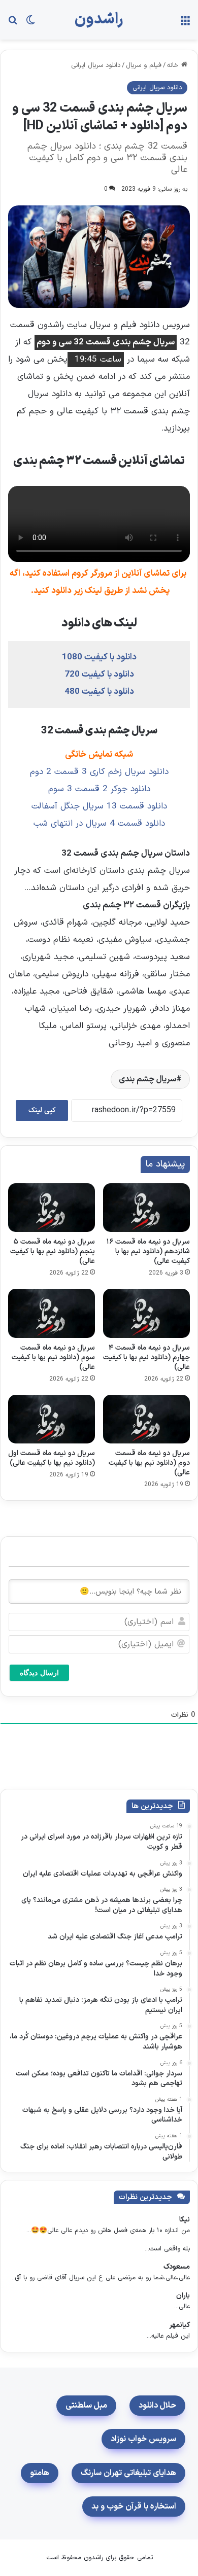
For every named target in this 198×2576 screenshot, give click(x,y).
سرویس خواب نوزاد (143, 2439)
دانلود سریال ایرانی (96, 65)
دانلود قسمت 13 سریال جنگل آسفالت (99, 806)
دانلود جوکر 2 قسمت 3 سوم (99, 789)
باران (183, 2296)
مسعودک (177, 2267)
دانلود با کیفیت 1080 (99, 657)
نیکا (185, 2220)
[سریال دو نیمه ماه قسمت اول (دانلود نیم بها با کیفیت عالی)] (52, 1419)
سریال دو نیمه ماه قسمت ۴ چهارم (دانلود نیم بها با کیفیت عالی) (146, 1357)
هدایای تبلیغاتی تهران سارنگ (128, 2473)
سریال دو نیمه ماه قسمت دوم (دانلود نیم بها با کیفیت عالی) (149, 1463)
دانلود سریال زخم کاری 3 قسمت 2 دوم (99, 772)
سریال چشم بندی (147, 1079)
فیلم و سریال (144, 65)
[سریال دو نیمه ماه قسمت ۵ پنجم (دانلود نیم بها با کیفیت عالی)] (52, 1208)
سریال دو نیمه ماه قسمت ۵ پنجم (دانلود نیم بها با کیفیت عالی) (53, 1251)
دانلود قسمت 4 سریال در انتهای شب (99, 824)
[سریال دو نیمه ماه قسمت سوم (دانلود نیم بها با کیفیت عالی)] (52, 1313)
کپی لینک (42, 1110)
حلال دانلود (157, 2406)
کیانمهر (179, 2325)
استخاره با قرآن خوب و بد (134, 2507)
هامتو (40, 2473)
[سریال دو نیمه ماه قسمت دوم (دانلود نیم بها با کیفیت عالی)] (146, 1419)
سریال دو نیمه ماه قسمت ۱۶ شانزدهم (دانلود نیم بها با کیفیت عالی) (148, 1251)
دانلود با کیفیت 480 (99, 692)
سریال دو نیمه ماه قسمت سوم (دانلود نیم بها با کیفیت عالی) (53, 1357)
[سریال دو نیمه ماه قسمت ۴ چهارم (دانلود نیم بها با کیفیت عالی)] (146, 1313)
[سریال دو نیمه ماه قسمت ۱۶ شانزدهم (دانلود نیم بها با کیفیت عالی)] (146, 1208)
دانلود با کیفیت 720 (99, 675)
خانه (174, 65)
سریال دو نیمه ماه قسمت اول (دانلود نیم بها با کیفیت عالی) (52, 1458)
